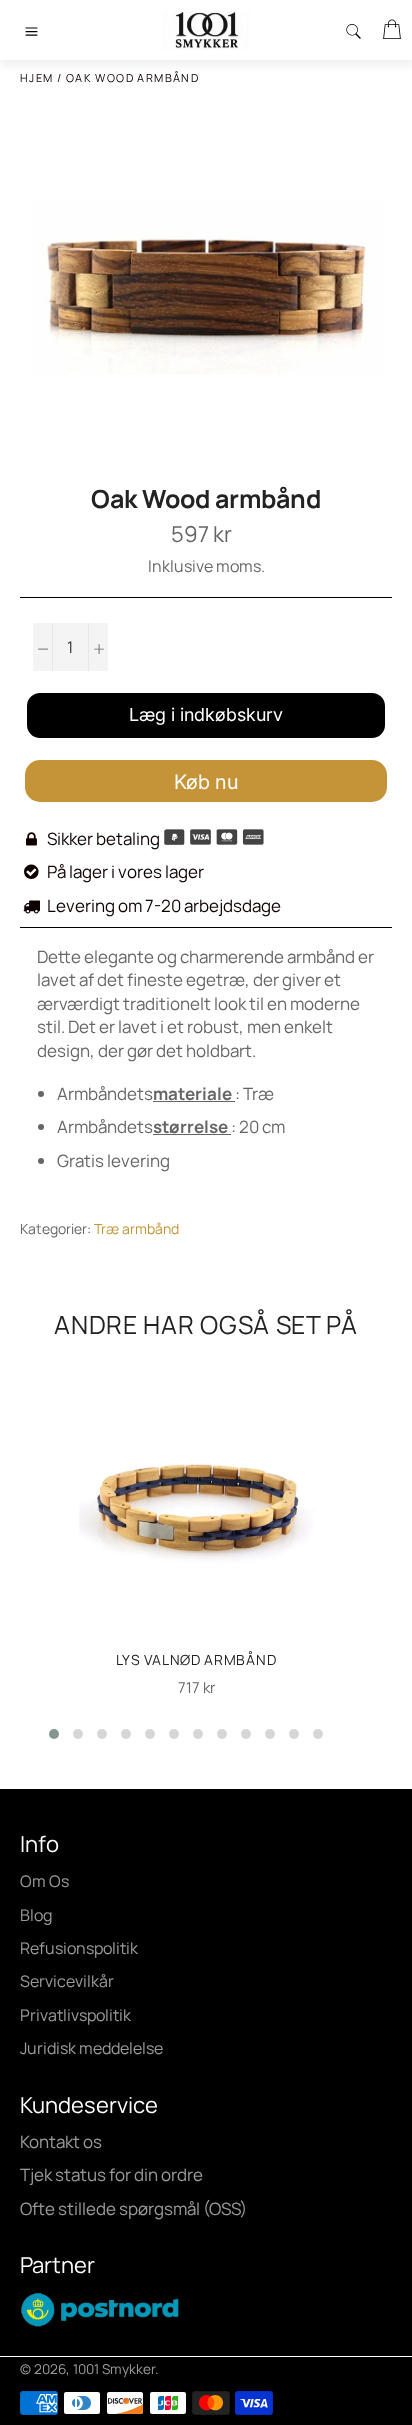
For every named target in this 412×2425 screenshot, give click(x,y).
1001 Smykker (114, 2369)
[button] (54, 1734)
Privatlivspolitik (75, 2015)
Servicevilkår (67, 1981)
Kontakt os (61, 2141)
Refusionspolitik (79, 1948)
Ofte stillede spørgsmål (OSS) (133, 2208)
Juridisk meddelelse (91, 2048)
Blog (36, 1915)
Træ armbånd (136, 1228)
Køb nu (206, 782)
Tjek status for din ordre (111, 2174)
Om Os (44, 1881)
